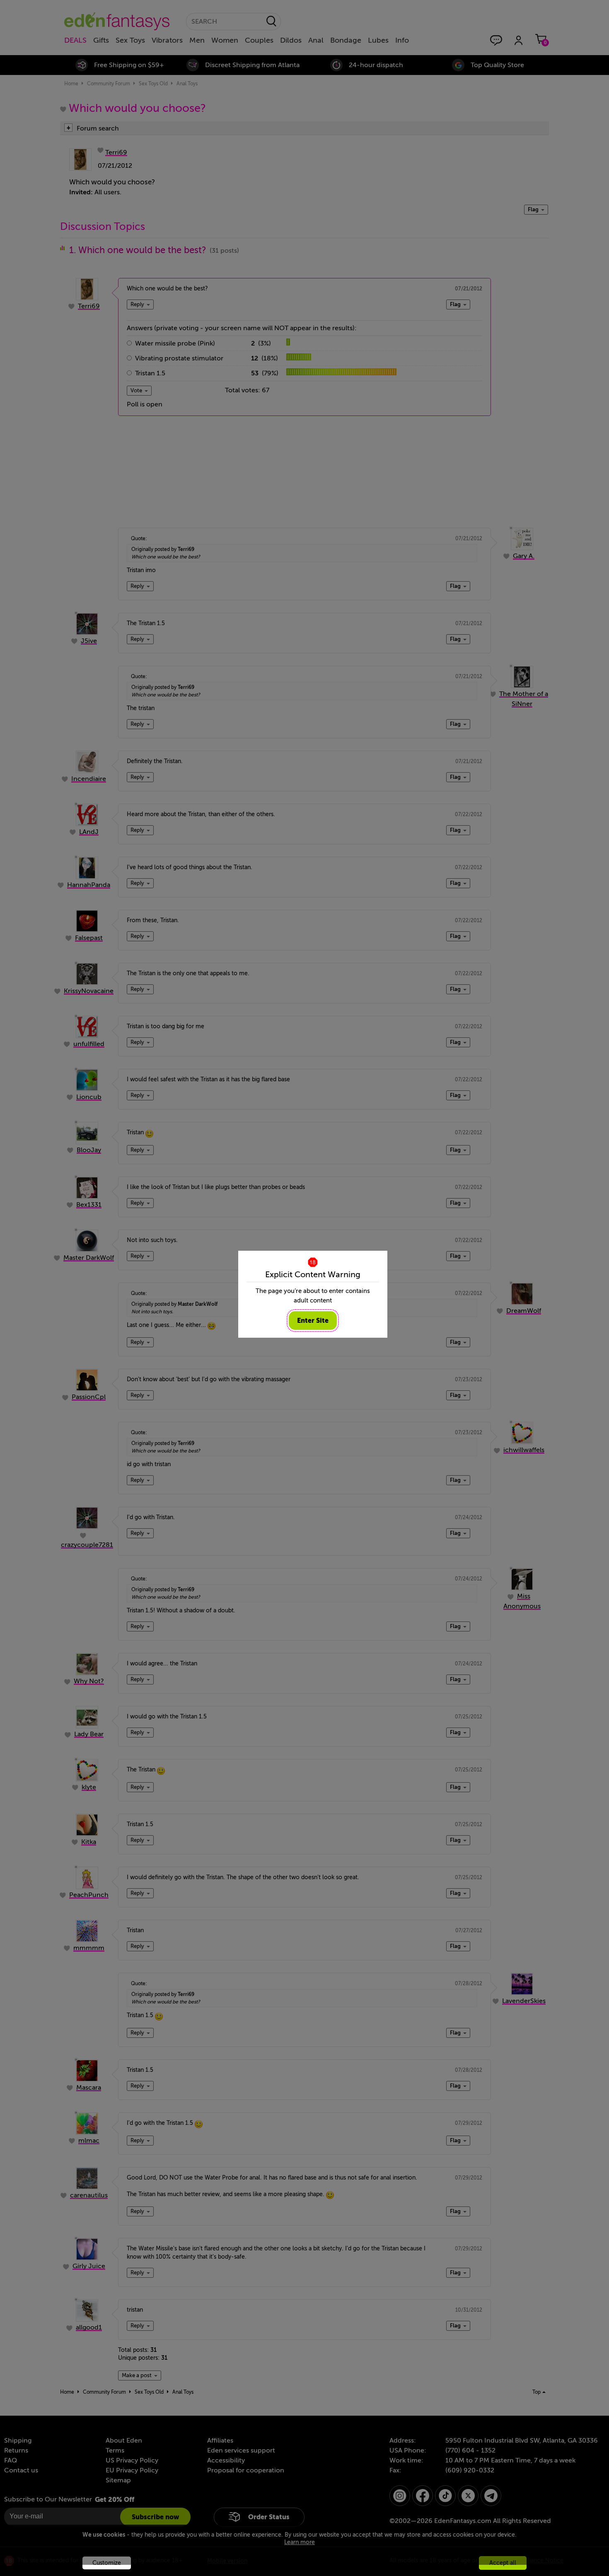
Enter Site (313, 1321)
